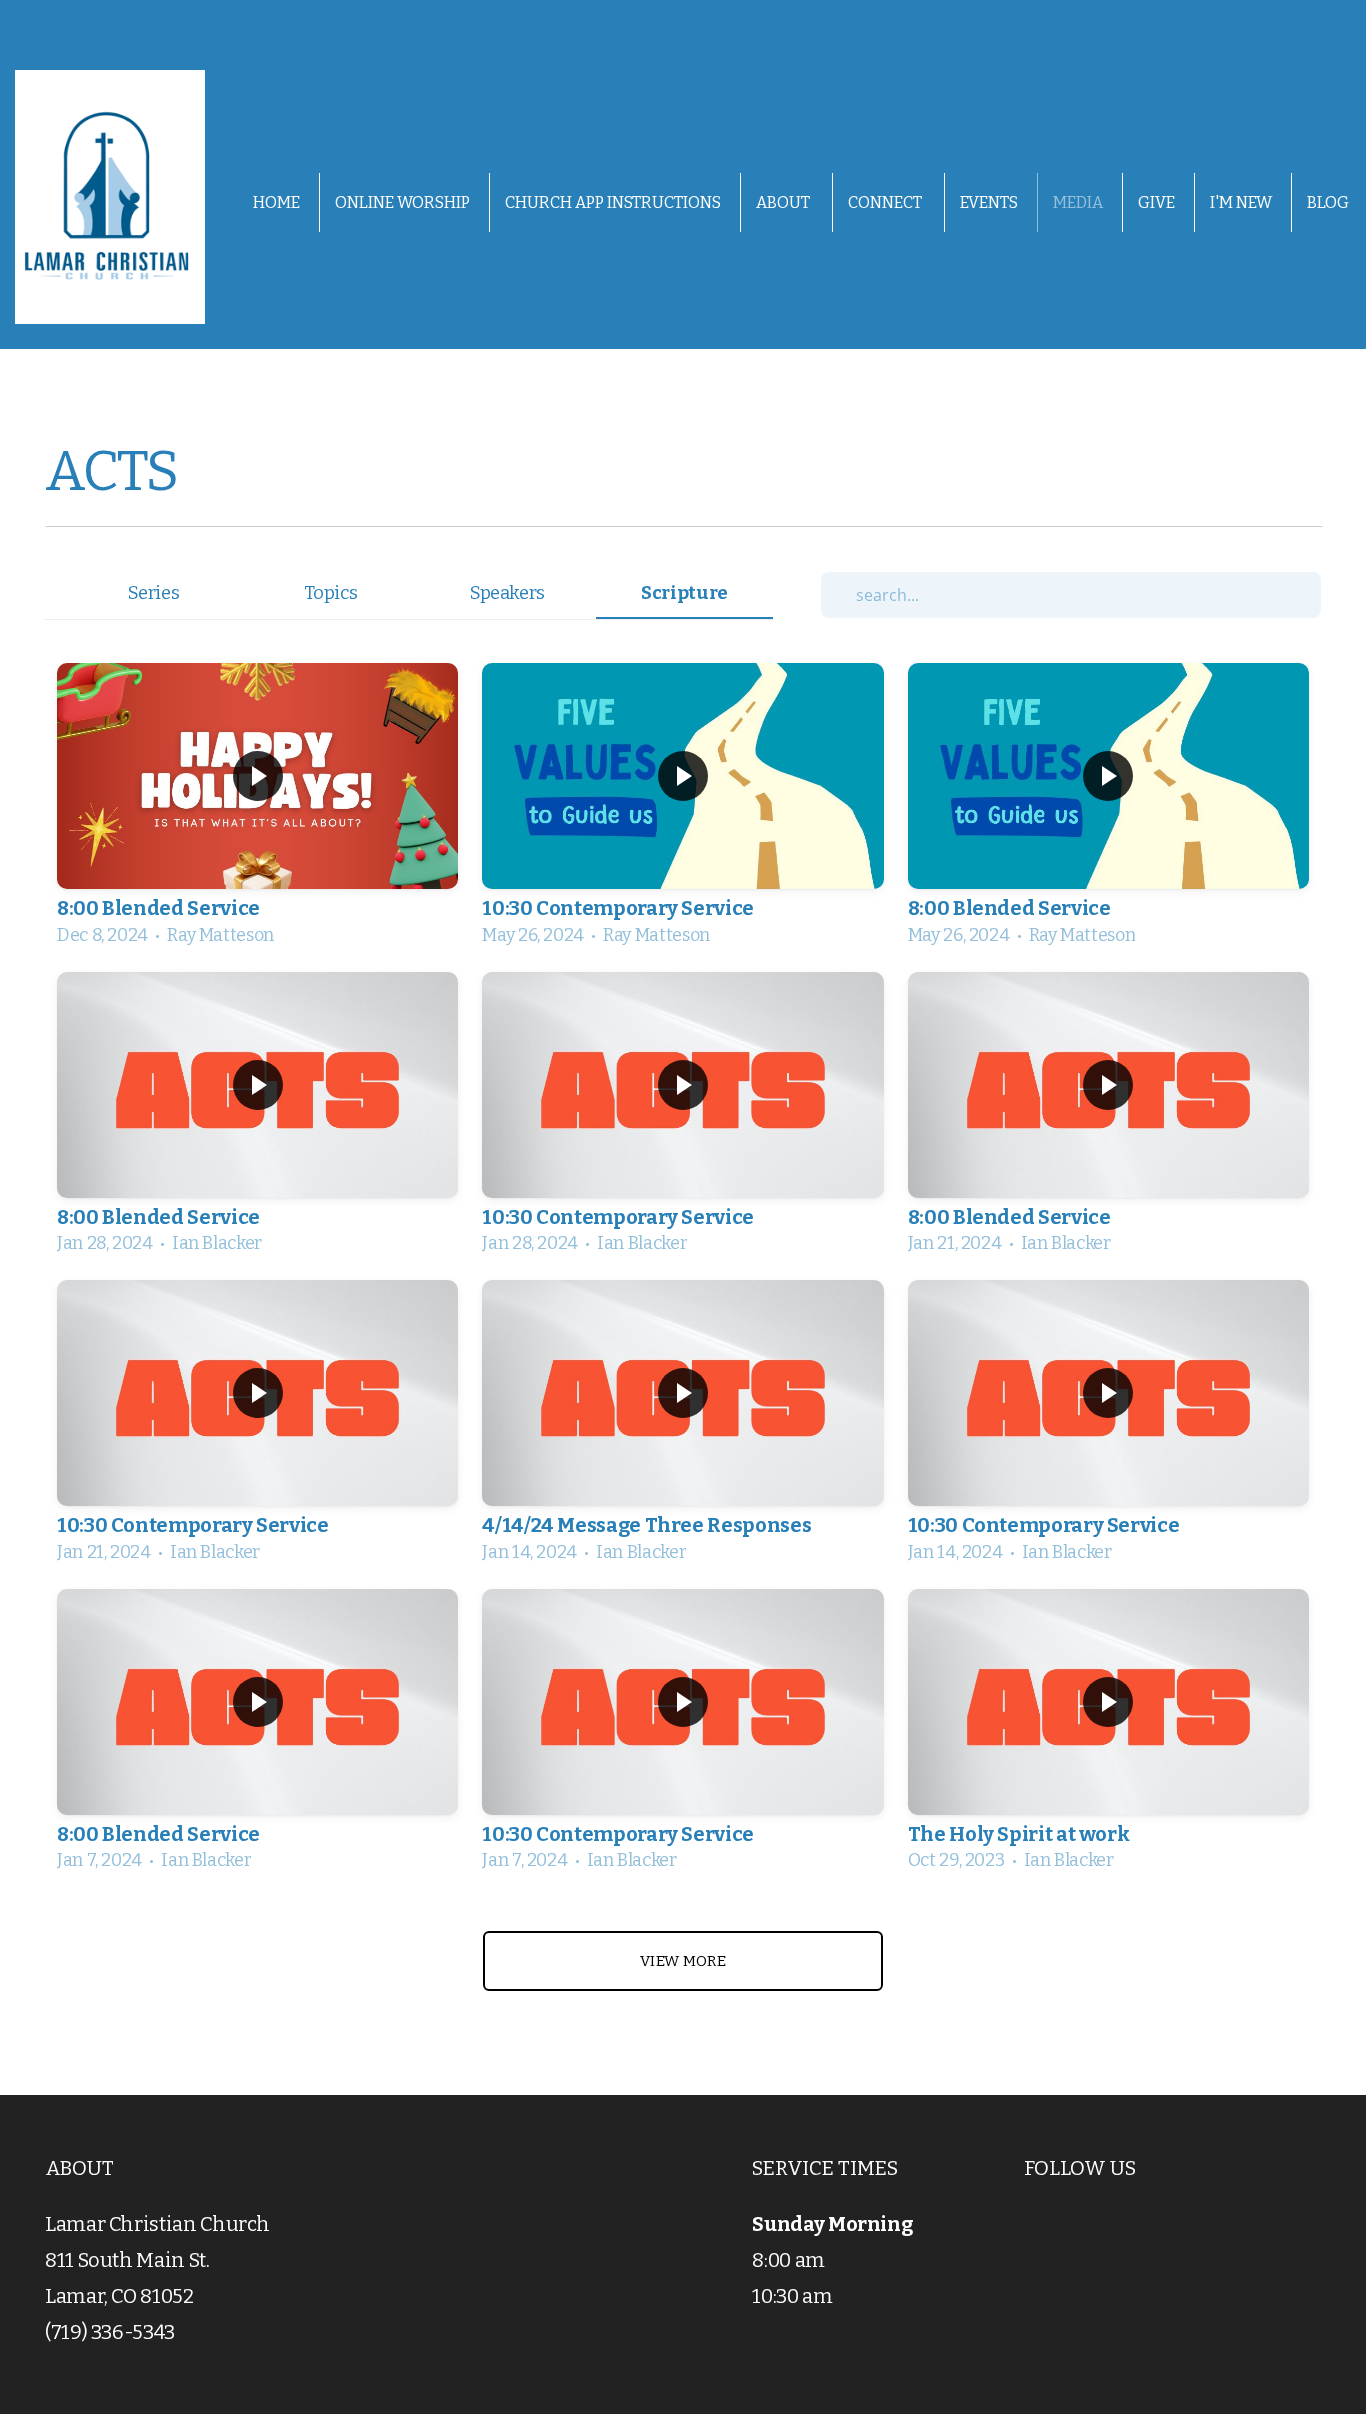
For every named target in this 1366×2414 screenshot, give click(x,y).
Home (276, 202)
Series (154, 593)
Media (1078, 202)
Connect (886, 202)
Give (1156, 202)
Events (989, 202)
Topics (331, 593)
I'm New (1241, 202)
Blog (1328, 202)
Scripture (684, 593)
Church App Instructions (613, 202)
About (784, 202)
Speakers (507, 593)
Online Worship (402, 202)
